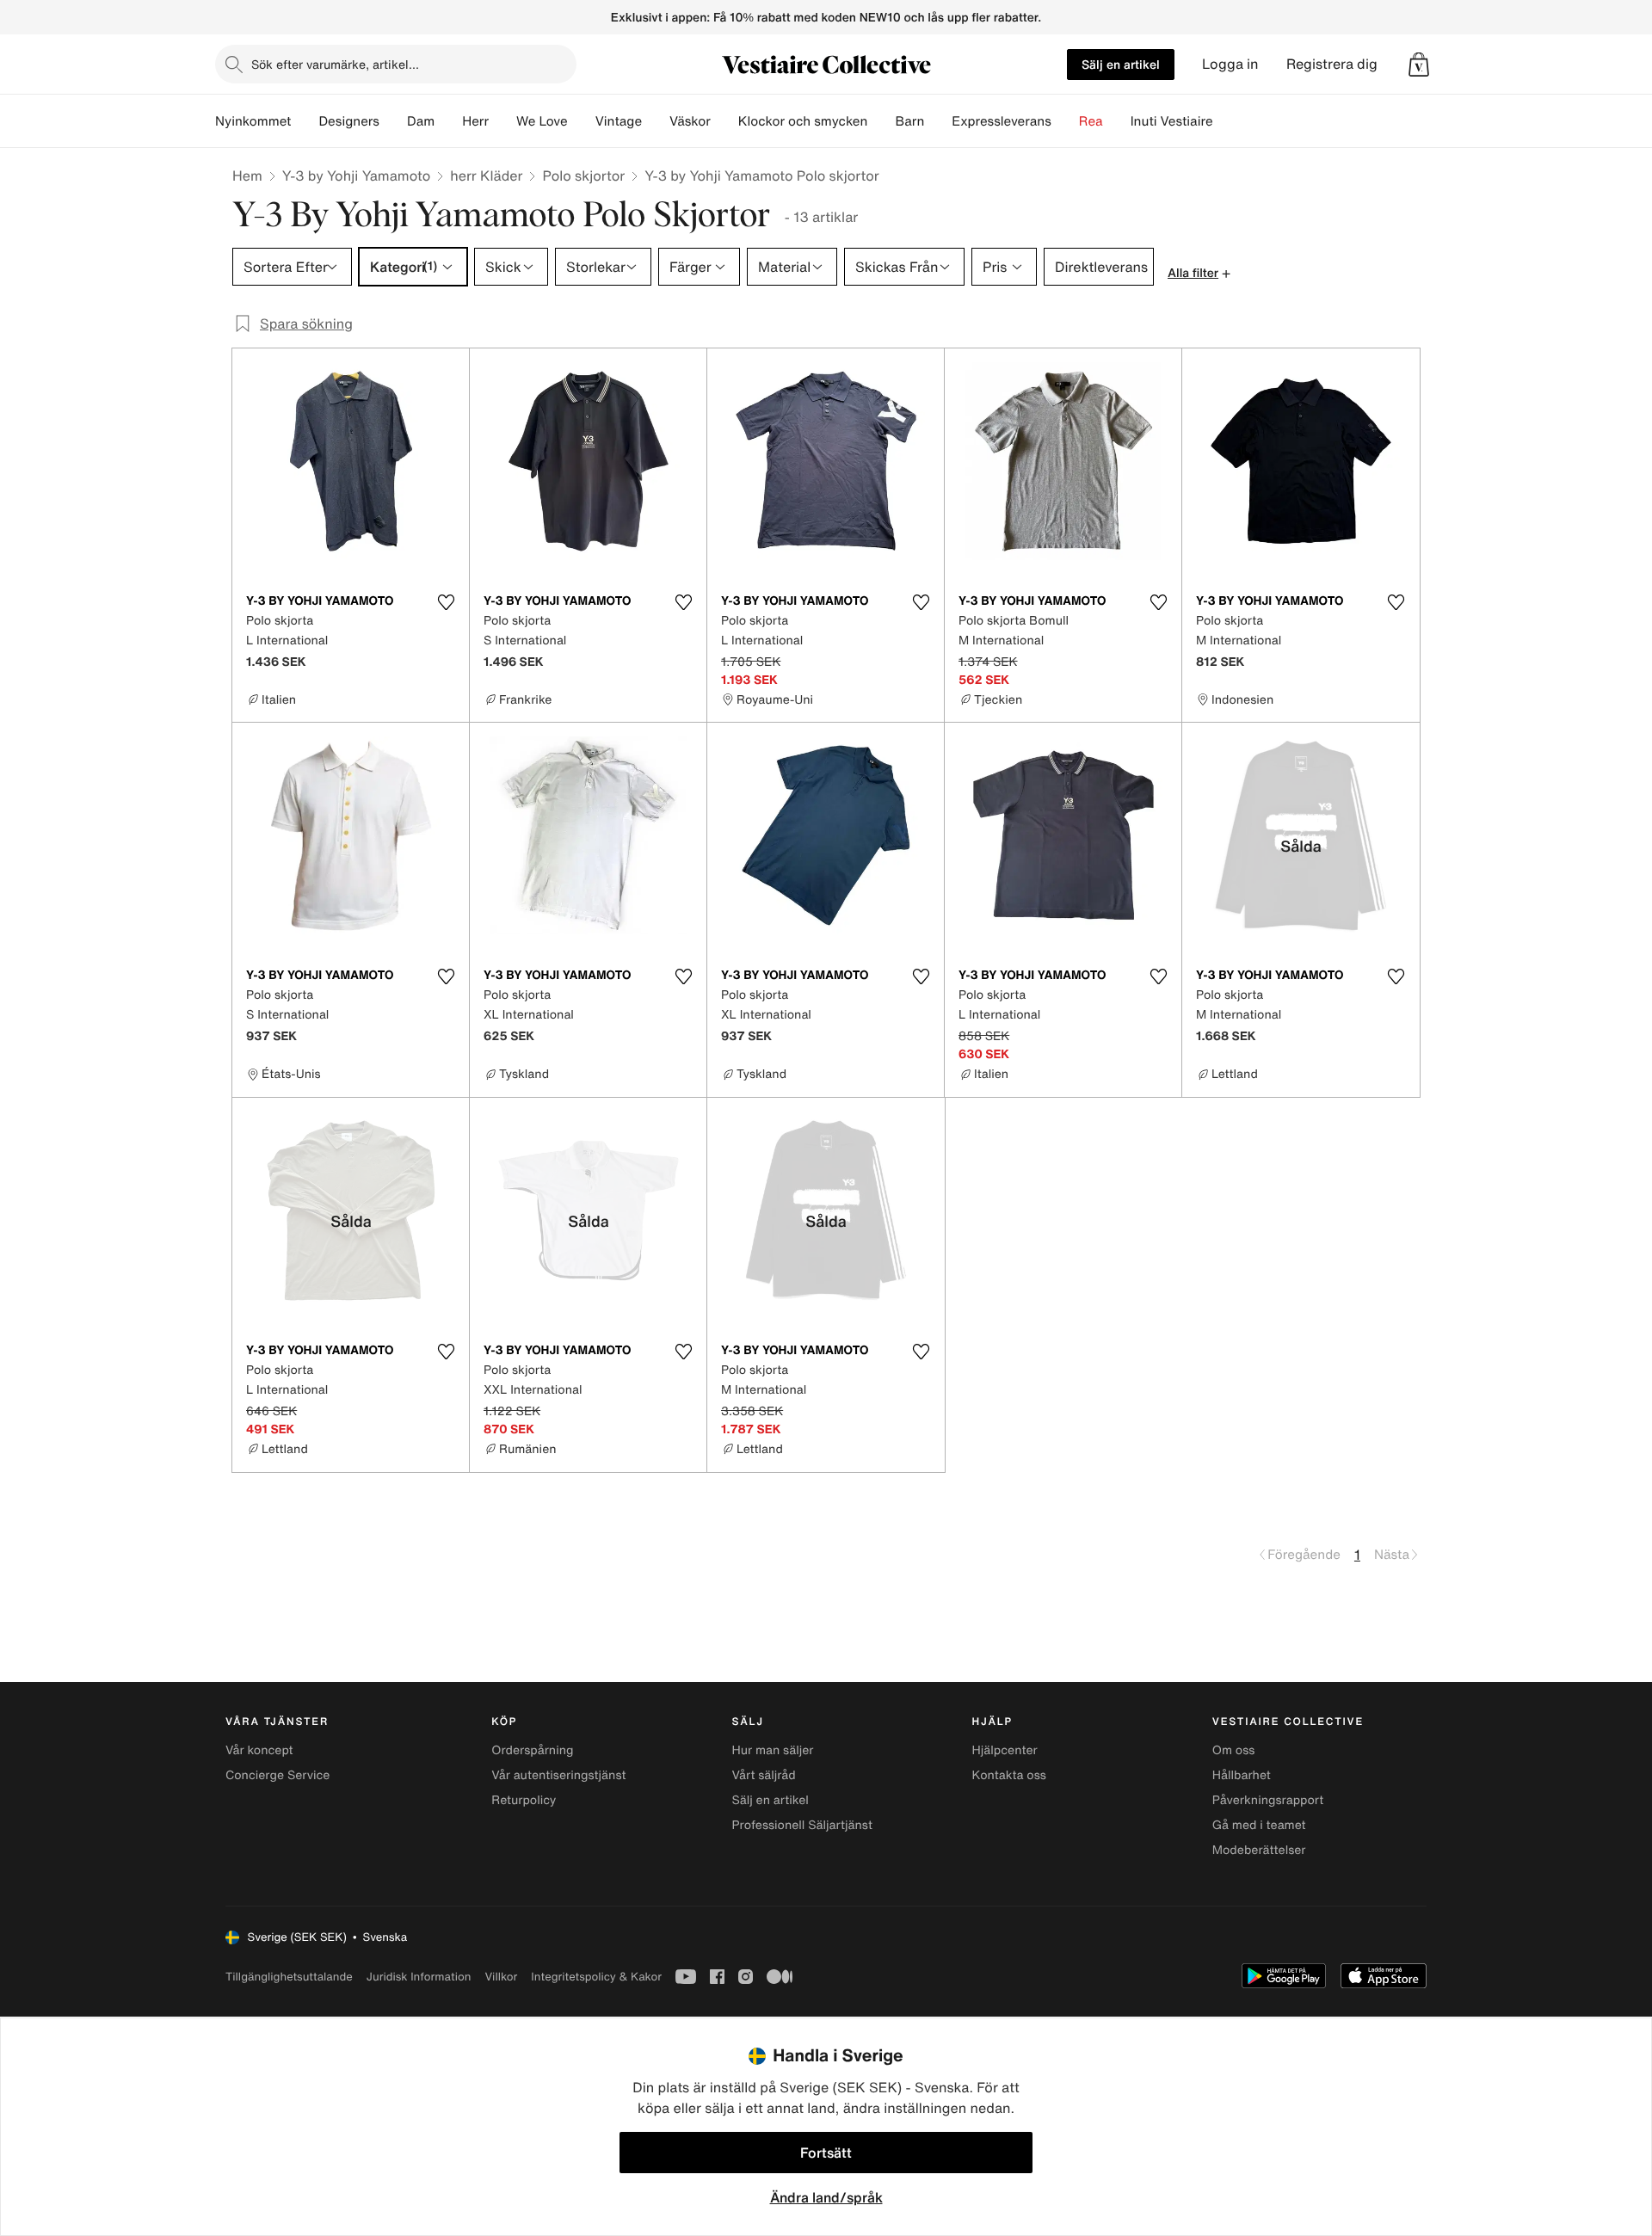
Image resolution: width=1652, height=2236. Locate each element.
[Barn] (938, 121)
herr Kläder (486, 176)
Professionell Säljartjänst (802, 1825)
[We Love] (582, 121)
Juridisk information (419, 1977)
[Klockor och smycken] (881, 121)
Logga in (1230, 64)
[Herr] (502, 121)
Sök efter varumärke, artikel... (335, 64)
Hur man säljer (772, 1750)
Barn (909, 121)
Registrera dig (1332, 64)
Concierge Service (277, 1775)
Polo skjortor (583, 176)
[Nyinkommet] (305, 121)
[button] (1419, 65)
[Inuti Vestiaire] (1227, 121)
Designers (349, 121)
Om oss (1234, 1750)
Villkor (501, 1977)
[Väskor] (724, 121)
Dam (421, 121)
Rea (1091, 121)
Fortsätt (826, 2153)
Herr (475, 121)
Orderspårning (532, 1750)
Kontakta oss (1009, 1775)
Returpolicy (524, 1800)
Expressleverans (1001, 121)
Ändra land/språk (826, 2197)
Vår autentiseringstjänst (558, 1775)
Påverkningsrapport (1268, 1800)
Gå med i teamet (1259, 1825)
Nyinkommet (253, 121)
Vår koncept (259, 1750)
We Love (542, 121)
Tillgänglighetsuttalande (289, 1977)
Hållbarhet (1242, 1775)
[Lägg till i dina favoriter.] (446, 602)
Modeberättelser (1259, 1850)
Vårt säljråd (763, 1775)
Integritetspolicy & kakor (596, 1977)
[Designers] (393, 121)
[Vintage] (656, 121)
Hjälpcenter (1005, 1750)
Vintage (619, 121)
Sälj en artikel (1121, 64)
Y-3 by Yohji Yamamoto (356, 176)
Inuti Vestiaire (1172, 121)
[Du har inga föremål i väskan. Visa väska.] (1419, 65)
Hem (247, 176)
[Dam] (448, 121)
